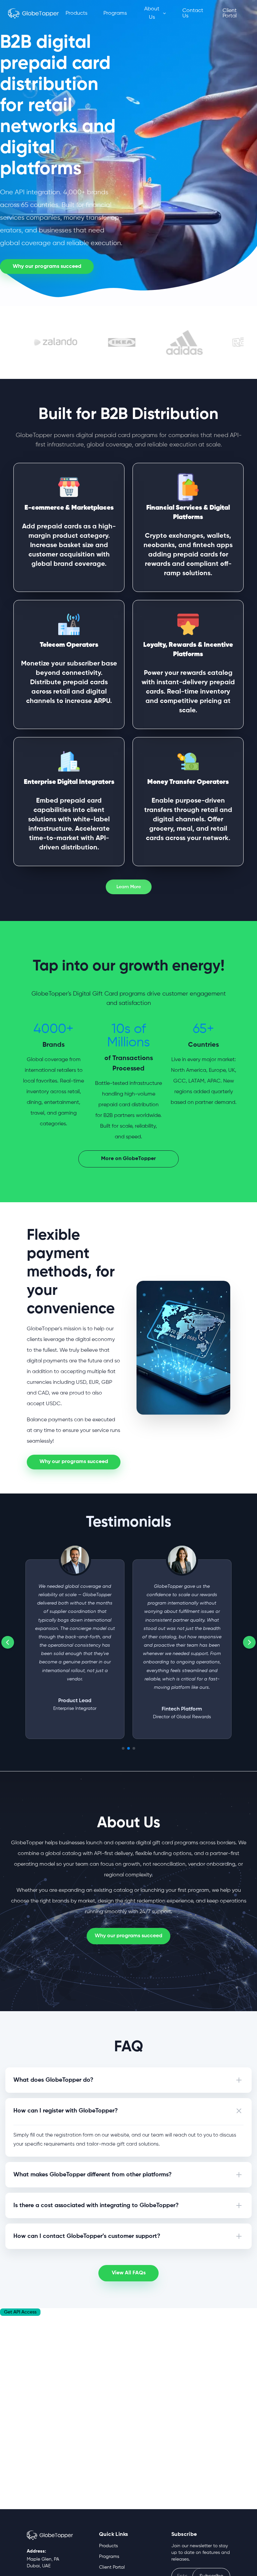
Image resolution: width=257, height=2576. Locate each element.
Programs (115, 13)
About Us (152, 13)
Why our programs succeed (128, 1936)
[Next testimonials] (249, 1642)
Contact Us (193, 13)
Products (76, 13)
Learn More (129, 887)
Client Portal (230, 13)
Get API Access (20, 2312)
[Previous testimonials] (8, 1642)
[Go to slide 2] (128, 1748)
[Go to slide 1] (123, 1748)
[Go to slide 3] (134, 1748)
